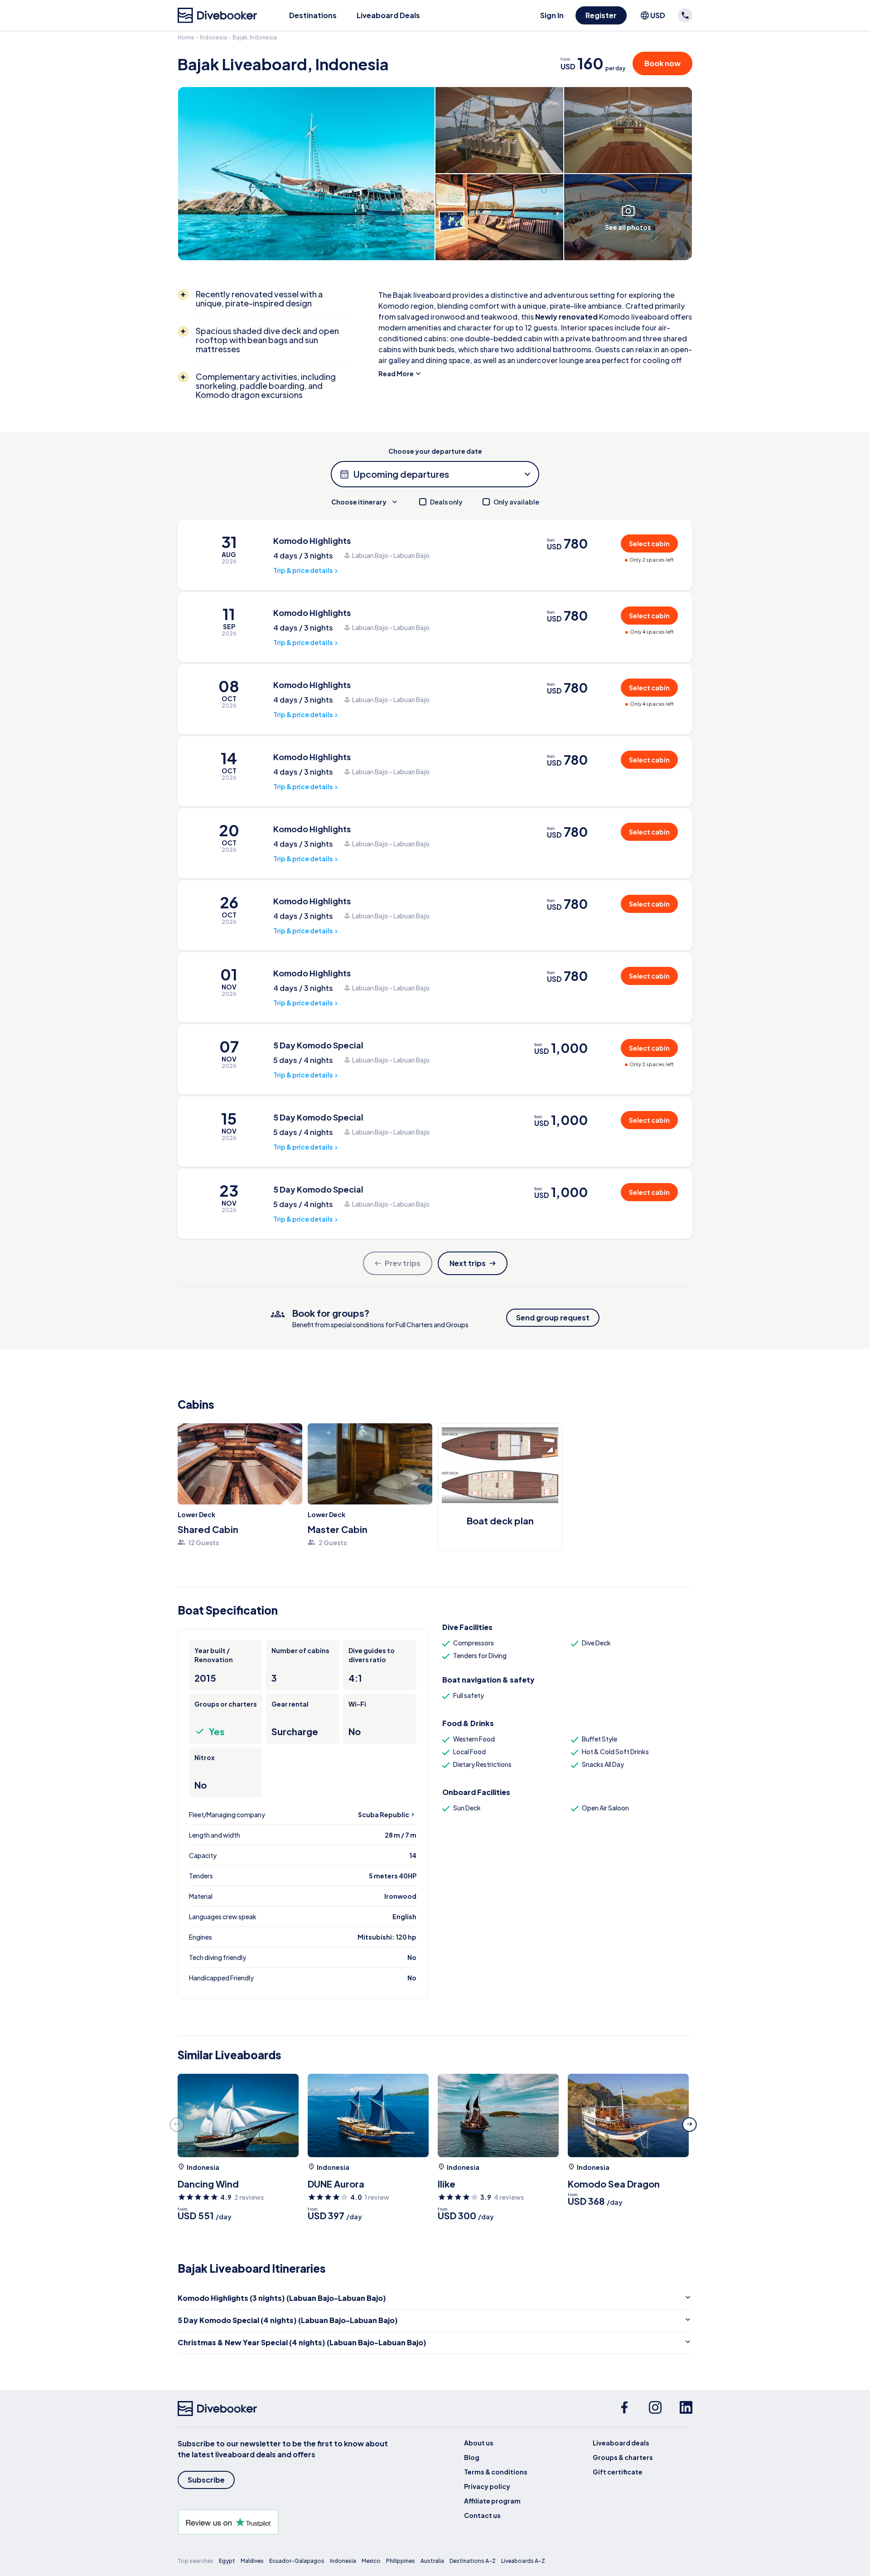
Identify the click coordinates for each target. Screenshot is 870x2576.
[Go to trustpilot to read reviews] (285, 2522)
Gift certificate (618, 2472)
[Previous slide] (177, 2125)
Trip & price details (303, 570)
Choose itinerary (359, 502)
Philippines (401, 2561)
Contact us (482, 2515)
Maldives (252, 2561)
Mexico (371, 2561)
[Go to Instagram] (655, 2409)
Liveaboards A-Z (523, 2561)
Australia (432, 2561)
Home (186, 37)
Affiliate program (492, 2501)
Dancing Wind (208, 2184)
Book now (662, 63)
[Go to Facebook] (624, 2409)
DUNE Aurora (336, 2184)
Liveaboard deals (621, 2443)
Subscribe (206, 2480)
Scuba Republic (384, 1814)
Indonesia (213, 37)
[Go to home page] (217, 15)
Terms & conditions (496, 2472)
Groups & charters (623, 2457)
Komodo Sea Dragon (614, 2184)
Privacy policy (487, 2486)
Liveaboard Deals (388, 15)
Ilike (447, 2184)
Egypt (227, 2561)
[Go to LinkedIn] (686, 2409)
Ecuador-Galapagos (297, 2561)
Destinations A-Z (473, 2561)
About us (479, 2443)
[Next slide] (690, 2125)
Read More (396, 374)
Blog (472, 2457)
